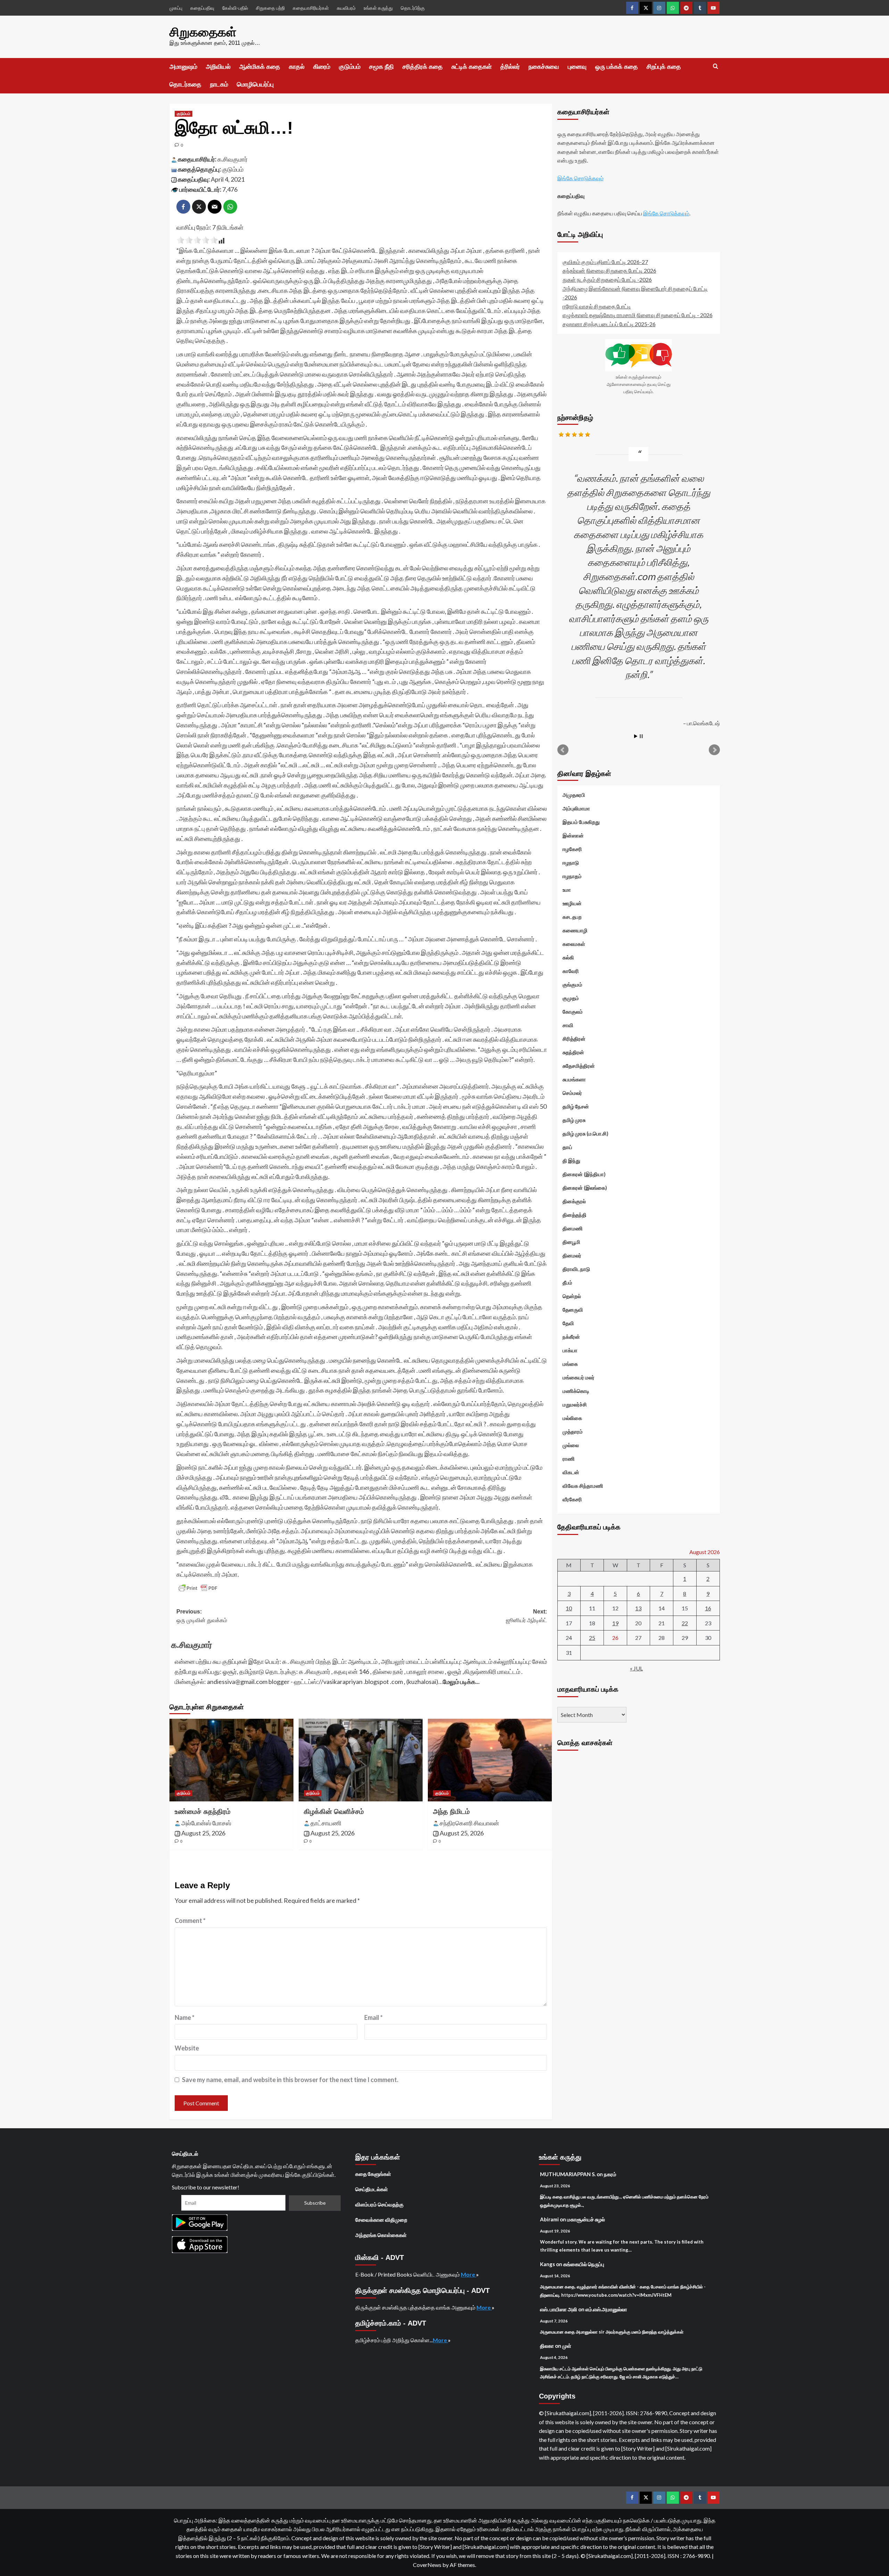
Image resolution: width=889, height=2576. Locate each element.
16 (708, 1608)
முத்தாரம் (573, 1431)
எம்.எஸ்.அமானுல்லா (606, 2309)
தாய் (567, 1147)
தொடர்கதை (185, 84)
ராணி (569, 1459)
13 (638, 1608)
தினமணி (573, 1228)
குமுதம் (571, 998)
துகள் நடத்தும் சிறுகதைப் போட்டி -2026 (607, 279)
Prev (563, 750)
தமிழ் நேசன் (576, 1106)
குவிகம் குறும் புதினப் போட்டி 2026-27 (605, 262)
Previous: (202, 1616)
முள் (567, 2346)
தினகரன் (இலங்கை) (585, 1188)
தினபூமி (571, 1242)
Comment (190, 1921)
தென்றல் (572, 1296)
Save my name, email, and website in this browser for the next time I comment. (290, 2080)
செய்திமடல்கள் (372, 2189)
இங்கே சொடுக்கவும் (580, 178)
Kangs (547, 2264)
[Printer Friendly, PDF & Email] (198, 1588)
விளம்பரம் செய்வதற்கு (379, 2204)
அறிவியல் (218, 67)
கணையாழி (575, 930)
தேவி (568, 1323)
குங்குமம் (572, 984)
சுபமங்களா (574, 1079)
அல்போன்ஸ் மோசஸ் (206, 1823)
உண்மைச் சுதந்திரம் (203, 1811)
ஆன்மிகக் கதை (260, 67)
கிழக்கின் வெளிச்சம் (334, 1811)
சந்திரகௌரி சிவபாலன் (469, 1823)
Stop (641, 736)
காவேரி (571, 971)
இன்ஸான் (573, 835)
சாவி (568, 1025)
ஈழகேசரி (572, 849)
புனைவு (577, 67)
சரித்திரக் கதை (423, 67)
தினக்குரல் (574, 1201)
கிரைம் (322, 67)
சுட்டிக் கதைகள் (472, 67)
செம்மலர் (572, 1093)
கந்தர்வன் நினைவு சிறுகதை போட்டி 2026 (609, 270)
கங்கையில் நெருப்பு (584, 2264)
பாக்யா (570, 1350)
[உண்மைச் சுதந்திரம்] (231, 1760)
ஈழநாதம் (572, 876)
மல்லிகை (572, 1418)
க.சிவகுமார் (232, 159)
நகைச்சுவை (544, 67)
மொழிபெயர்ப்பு (255, 84)
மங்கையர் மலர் (579, 1377)
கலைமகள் (574, 944)
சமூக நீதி (381, 67)
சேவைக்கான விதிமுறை (381, 2220)
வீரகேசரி (572, 1499)
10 (569, 1608)
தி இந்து (571, 1161)
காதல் (297, 67)
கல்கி (568, 957)
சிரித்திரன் (574, 1039)
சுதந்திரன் (573, 1052)
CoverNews (427, 2565)
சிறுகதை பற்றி (270, 8)
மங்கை (570, 1364)
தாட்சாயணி (326, 1823)
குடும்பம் (350, 67)
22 (685, 1623)
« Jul (636, 1668)
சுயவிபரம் (346, 8)
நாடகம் (219, 84)
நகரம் (610, 2174)
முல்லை (571, 1445)
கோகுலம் (573, 1012)
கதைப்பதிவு (202, 8)
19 (615, 1623)
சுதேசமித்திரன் (579, 1066)
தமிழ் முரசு (574, 1120)
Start (636, 736)
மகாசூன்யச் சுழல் (586, 2219)
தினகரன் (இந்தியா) (584, 1174)
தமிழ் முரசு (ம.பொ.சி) (585, 1133)
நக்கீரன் (571, 1337)
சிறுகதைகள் (203, 32)
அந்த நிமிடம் (451, 1811)
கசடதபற (572, 917)
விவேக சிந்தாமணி (583, 1486)
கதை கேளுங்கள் (373, 2174)
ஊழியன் (572, 903)
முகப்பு (176, 8)
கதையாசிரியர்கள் (311, 8)
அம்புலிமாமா (576, 808)
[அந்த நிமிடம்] (490, 1760)
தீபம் (567, 1282)
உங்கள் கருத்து (378, 8)
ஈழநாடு (571, 862)
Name (185, 2017)
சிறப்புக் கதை (664, 67)
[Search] (716, 67)
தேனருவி (573, 1310)
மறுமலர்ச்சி (575, 1404)
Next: (526, 1616)
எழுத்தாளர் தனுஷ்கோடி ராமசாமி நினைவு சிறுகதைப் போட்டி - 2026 (638, 315)
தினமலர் (572, 1255)
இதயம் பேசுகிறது (581, 822)
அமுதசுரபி (574, 795)
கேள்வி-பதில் (235, 8)
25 (592, 1638)
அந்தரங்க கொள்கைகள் (381, 2235)
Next (714, 750)
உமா (567, 890)
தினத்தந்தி (575, 1215)
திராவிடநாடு (576, 1269)
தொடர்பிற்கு (413, 8)
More (468, 2274)
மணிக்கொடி (576, 1391)
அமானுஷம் (183, 67)
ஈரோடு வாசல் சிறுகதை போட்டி (597, 306)
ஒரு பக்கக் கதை (617, 67)
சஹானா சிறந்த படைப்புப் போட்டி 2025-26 (609, 324)
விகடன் (571, 1472)
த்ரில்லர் (510, 67)
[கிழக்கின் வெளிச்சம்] (361, 1760)
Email (373, 2017)
